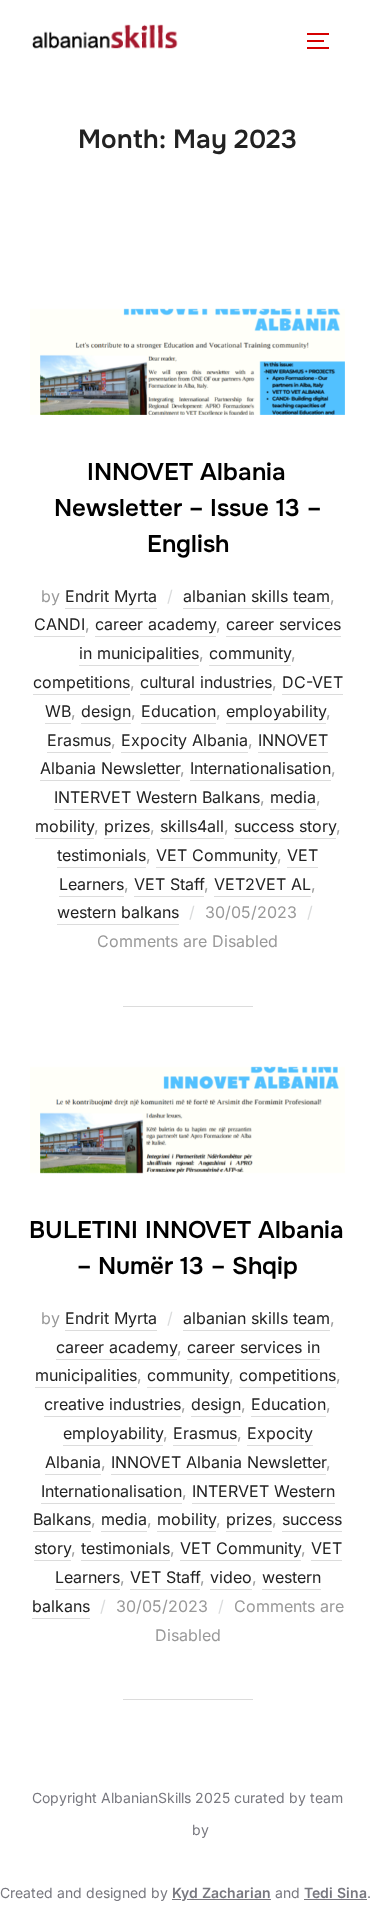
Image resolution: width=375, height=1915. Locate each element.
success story (285, 826)
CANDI (59, 624)
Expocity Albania (184, 740)
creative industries (112, 1404)
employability (276, 711)
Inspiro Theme (141, 1829)
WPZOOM (246, 1829)
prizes (127, 826)
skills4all (192, 826)
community (250, 653)
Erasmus (79, 740)
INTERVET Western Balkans (157, 797)
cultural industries (206, 682)
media (293, 797)
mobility (64, 826)
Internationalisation (260, 768)
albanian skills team (256, 596)
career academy (155, 624)
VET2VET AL (262, 884)
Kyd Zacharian (221, 1892)
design (106, 711)
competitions (81, 682)
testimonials (101, 855)
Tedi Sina (335, 1892)
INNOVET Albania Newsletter (218, 1462)
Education (178, 711)
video (231, 1577)
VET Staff (169, 884)
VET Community (216, 855)
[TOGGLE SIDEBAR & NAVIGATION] (325, 41)
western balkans (118, 912)
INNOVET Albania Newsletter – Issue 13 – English (187, 508)
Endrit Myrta (111, 596)
